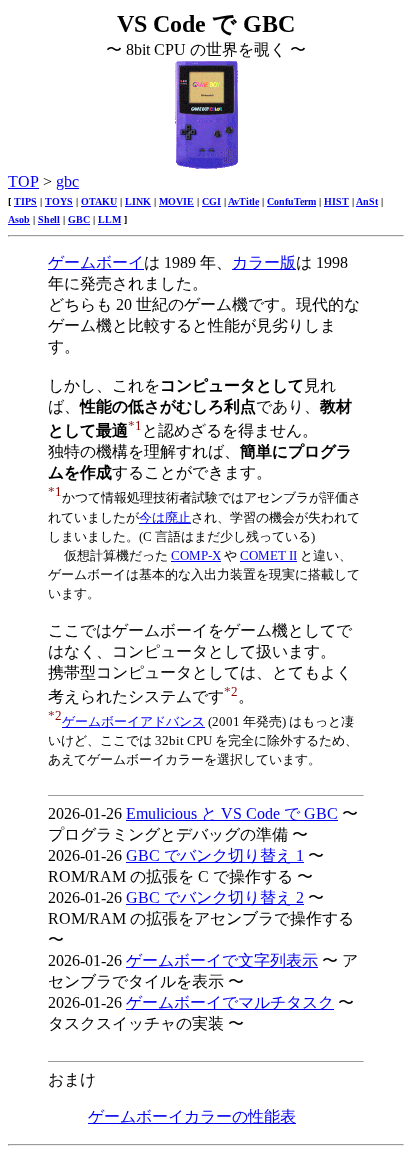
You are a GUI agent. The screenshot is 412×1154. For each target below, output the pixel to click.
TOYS (59, 201)
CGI (211, 201)
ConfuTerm (291, 201)
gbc (67, 181)
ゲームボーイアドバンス (133, 721)
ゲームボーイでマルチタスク (230, 1002)
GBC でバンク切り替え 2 (215, 897)
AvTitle (243, 201)
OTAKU (99, 201)
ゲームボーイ (96, 262)
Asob (19, 219)
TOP (23, 181)
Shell (49, 219)
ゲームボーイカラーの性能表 (192, 1116)
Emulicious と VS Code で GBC (232, 813)
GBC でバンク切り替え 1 (215, 855)
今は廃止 (165, 517)
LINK (138, 201)
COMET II (268, 555)
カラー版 (264, 262)
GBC (79, 219)
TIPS (25, 201)
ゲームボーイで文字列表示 (222, 960)
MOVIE (176, 201)
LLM (109, 219)
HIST (336, 201)
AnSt (367, 201)
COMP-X (196, 555)
